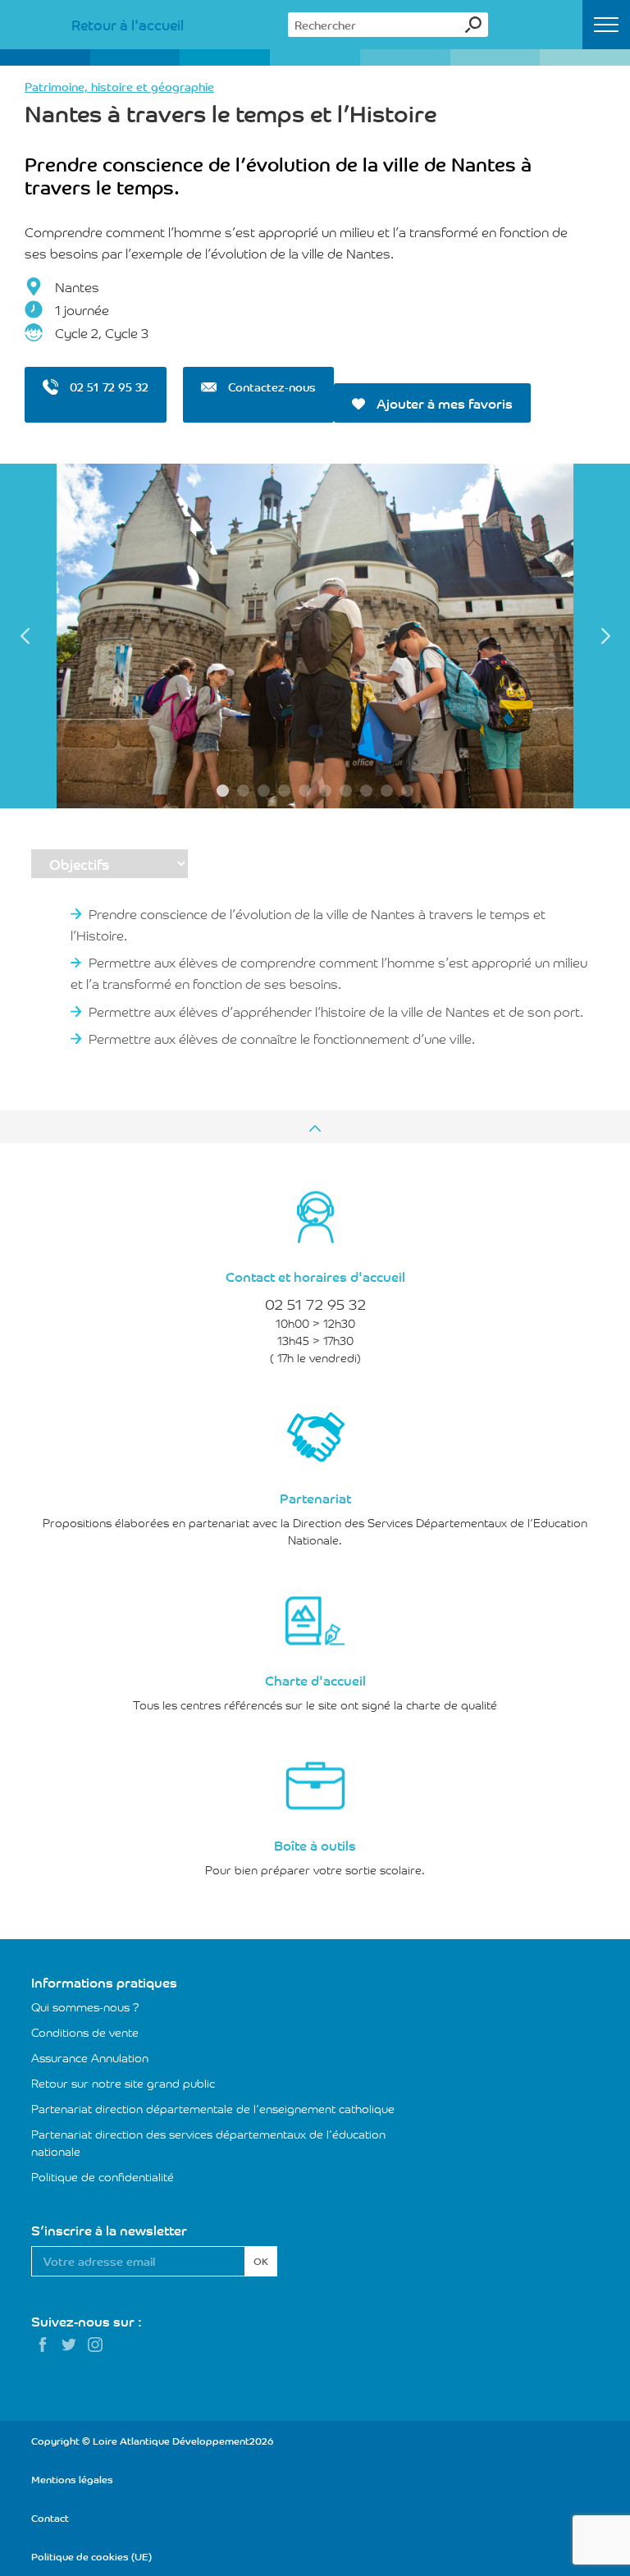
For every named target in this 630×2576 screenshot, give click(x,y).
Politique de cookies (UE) (91, 2556)
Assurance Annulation (90, 2057)
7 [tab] (346, 791)
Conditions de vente (85, 2032)
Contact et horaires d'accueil (315, 1276)
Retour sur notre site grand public (123, 2083)
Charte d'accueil (315, 1680)
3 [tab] (264, 791)
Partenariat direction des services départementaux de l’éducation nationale (208, 2142)
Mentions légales (72, 2479)
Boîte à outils (315, 1845)
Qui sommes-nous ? (85, 2006)
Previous (25, 636)
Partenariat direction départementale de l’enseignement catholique (213, 2108)
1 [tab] (223, 791)
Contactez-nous (270, 387)
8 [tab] (366, 791)
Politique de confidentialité (103, 2176)
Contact (50, 2517)
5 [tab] (305, 791)
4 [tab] (284, 791)
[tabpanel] (315, 636)
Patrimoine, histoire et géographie (119, 86)
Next (605, 636)
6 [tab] (325, 791)
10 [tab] (407, 791)
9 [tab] (387, 791)
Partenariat (315, 1498)
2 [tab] (243, 791)
